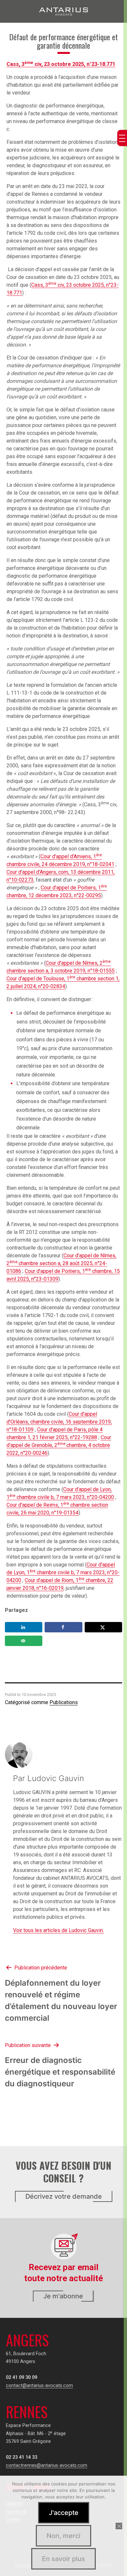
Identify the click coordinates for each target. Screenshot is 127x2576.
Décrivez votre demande (64, 2196)
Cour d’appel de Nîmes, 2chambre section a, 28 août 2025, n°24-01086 (61, 1263)
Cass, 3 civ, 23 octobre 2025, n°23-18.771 (61, 64)
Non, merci (63, 2536)
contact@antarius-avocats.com (39, 2386)
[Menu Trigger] (122, 138)
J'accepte (64, 2513)
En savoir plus (63, 2559)
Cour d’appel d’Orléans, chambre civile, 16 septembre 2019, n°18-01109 (59, 1422)
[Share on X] (103, 1627)
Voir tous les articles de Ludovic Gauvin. (58, 1930)
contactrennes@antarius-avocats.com (47, 2465)
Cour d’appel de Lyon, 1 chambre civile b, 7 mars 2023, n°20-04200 (63, 1572)
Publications (64, 1702)
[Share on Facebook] (63, 1627)
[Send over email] (24, 1641)
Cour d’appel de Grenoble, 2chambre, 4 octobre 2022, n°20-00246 (59, 1445)
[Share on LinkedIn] (24, 1627)
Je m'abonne (63, 2296)
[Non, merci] (119, 2526)
